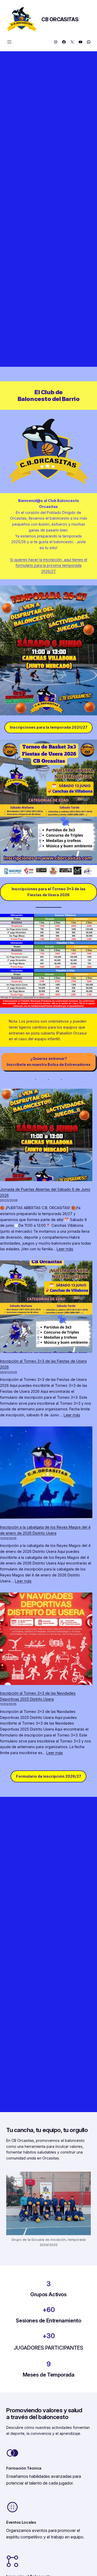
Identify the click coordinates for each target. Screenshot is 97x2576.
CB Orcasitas (60, 19)
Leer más (65, 1249)
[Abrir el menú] (9, 42)
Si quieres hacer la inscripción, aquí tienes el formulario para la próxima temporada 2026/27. (49, 566)
